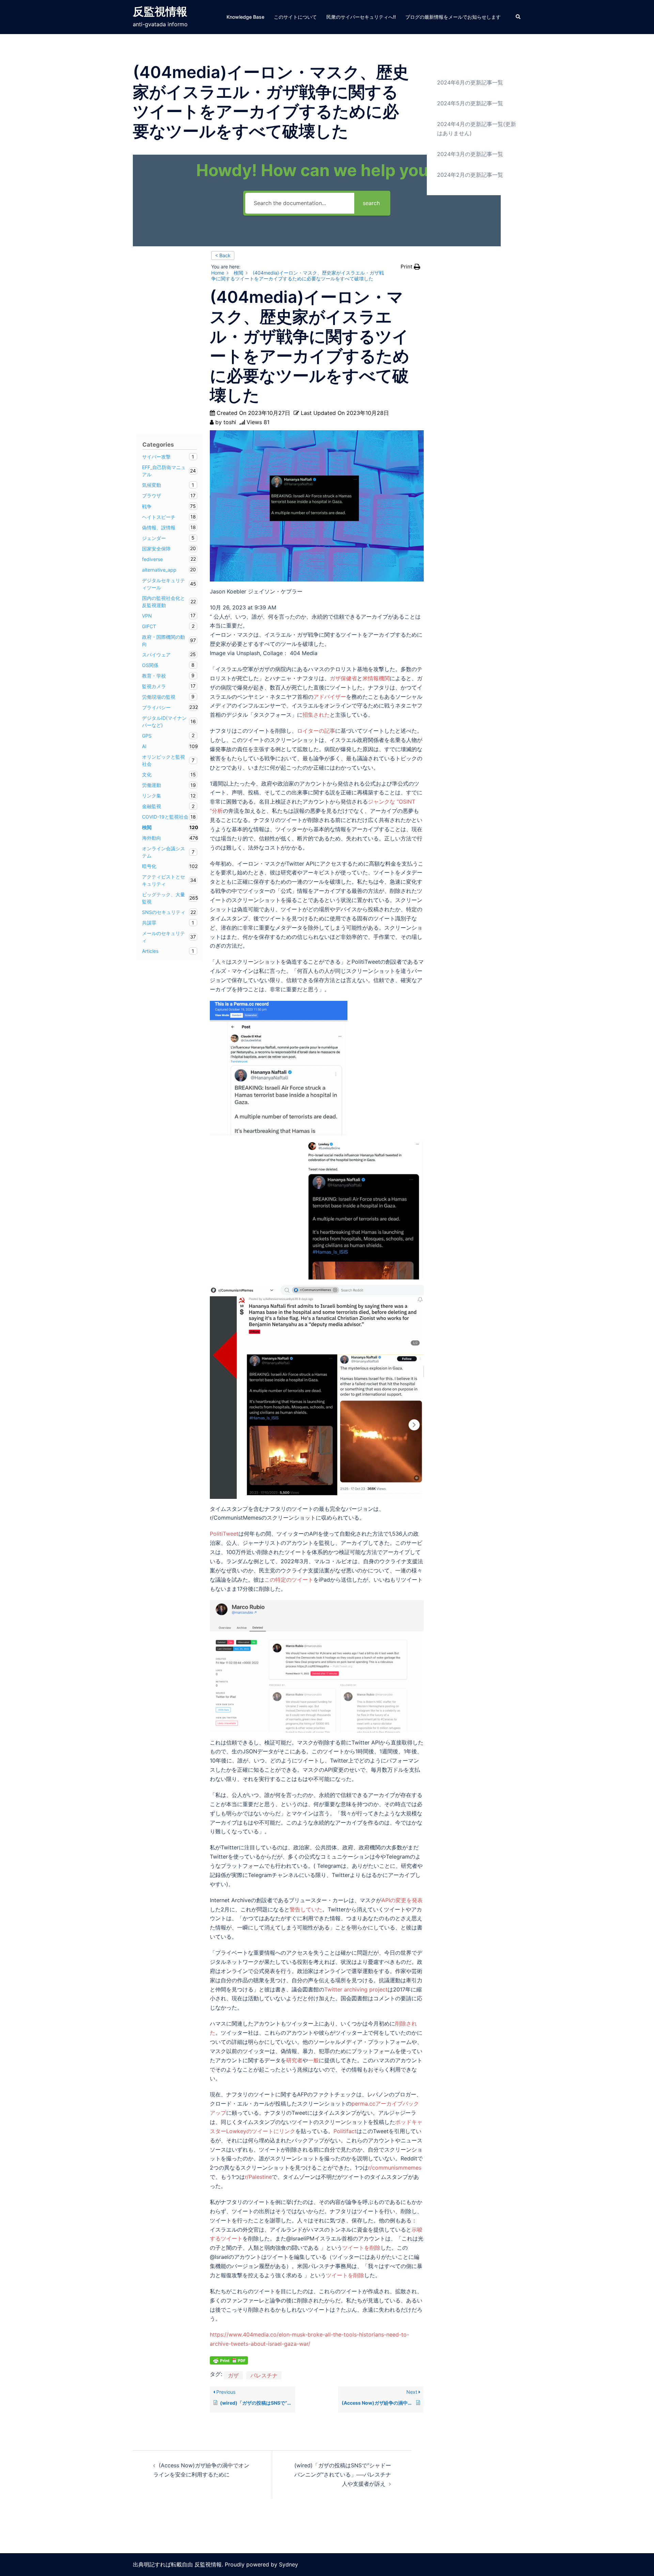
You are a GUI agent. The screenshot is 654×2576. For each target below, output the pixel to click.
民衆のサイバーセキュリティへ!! (361, 17)
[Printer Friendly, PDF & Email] (229, 2360)
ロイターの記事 (316, 731)
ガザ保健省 (343, 678)
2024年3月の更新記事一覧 (470, 154)
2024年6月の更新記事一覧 (470, 82)
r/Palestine (258, 2177)
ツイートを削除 (361, 2248)
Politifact (345, 2131)
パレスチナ (264, 2375)
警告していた (306, 1909)
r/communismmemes (395, 2168)
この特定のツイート (289, 1580)
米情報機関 (376, 678)
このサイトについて (295, 17)
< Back (223, 255)
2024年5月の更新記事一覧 (470, 103)
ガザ (233, 2375)
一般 (313, 2060)
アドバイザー (330, 697)
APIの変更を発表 (402, 1900)
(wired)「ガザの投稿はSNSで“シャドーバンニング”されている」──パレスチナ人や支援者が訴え (343, 2474)
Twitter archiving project (356, 1989)
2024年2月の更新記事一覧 (470, 175)
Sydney (289, 2564)
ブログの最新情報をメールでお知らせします (453, 17)
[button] (518, 17)
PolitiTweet (224, 1534)
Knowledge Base (245, 17)
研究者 (294, 2060)
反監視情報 (160, 11)
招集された (316, 715)
